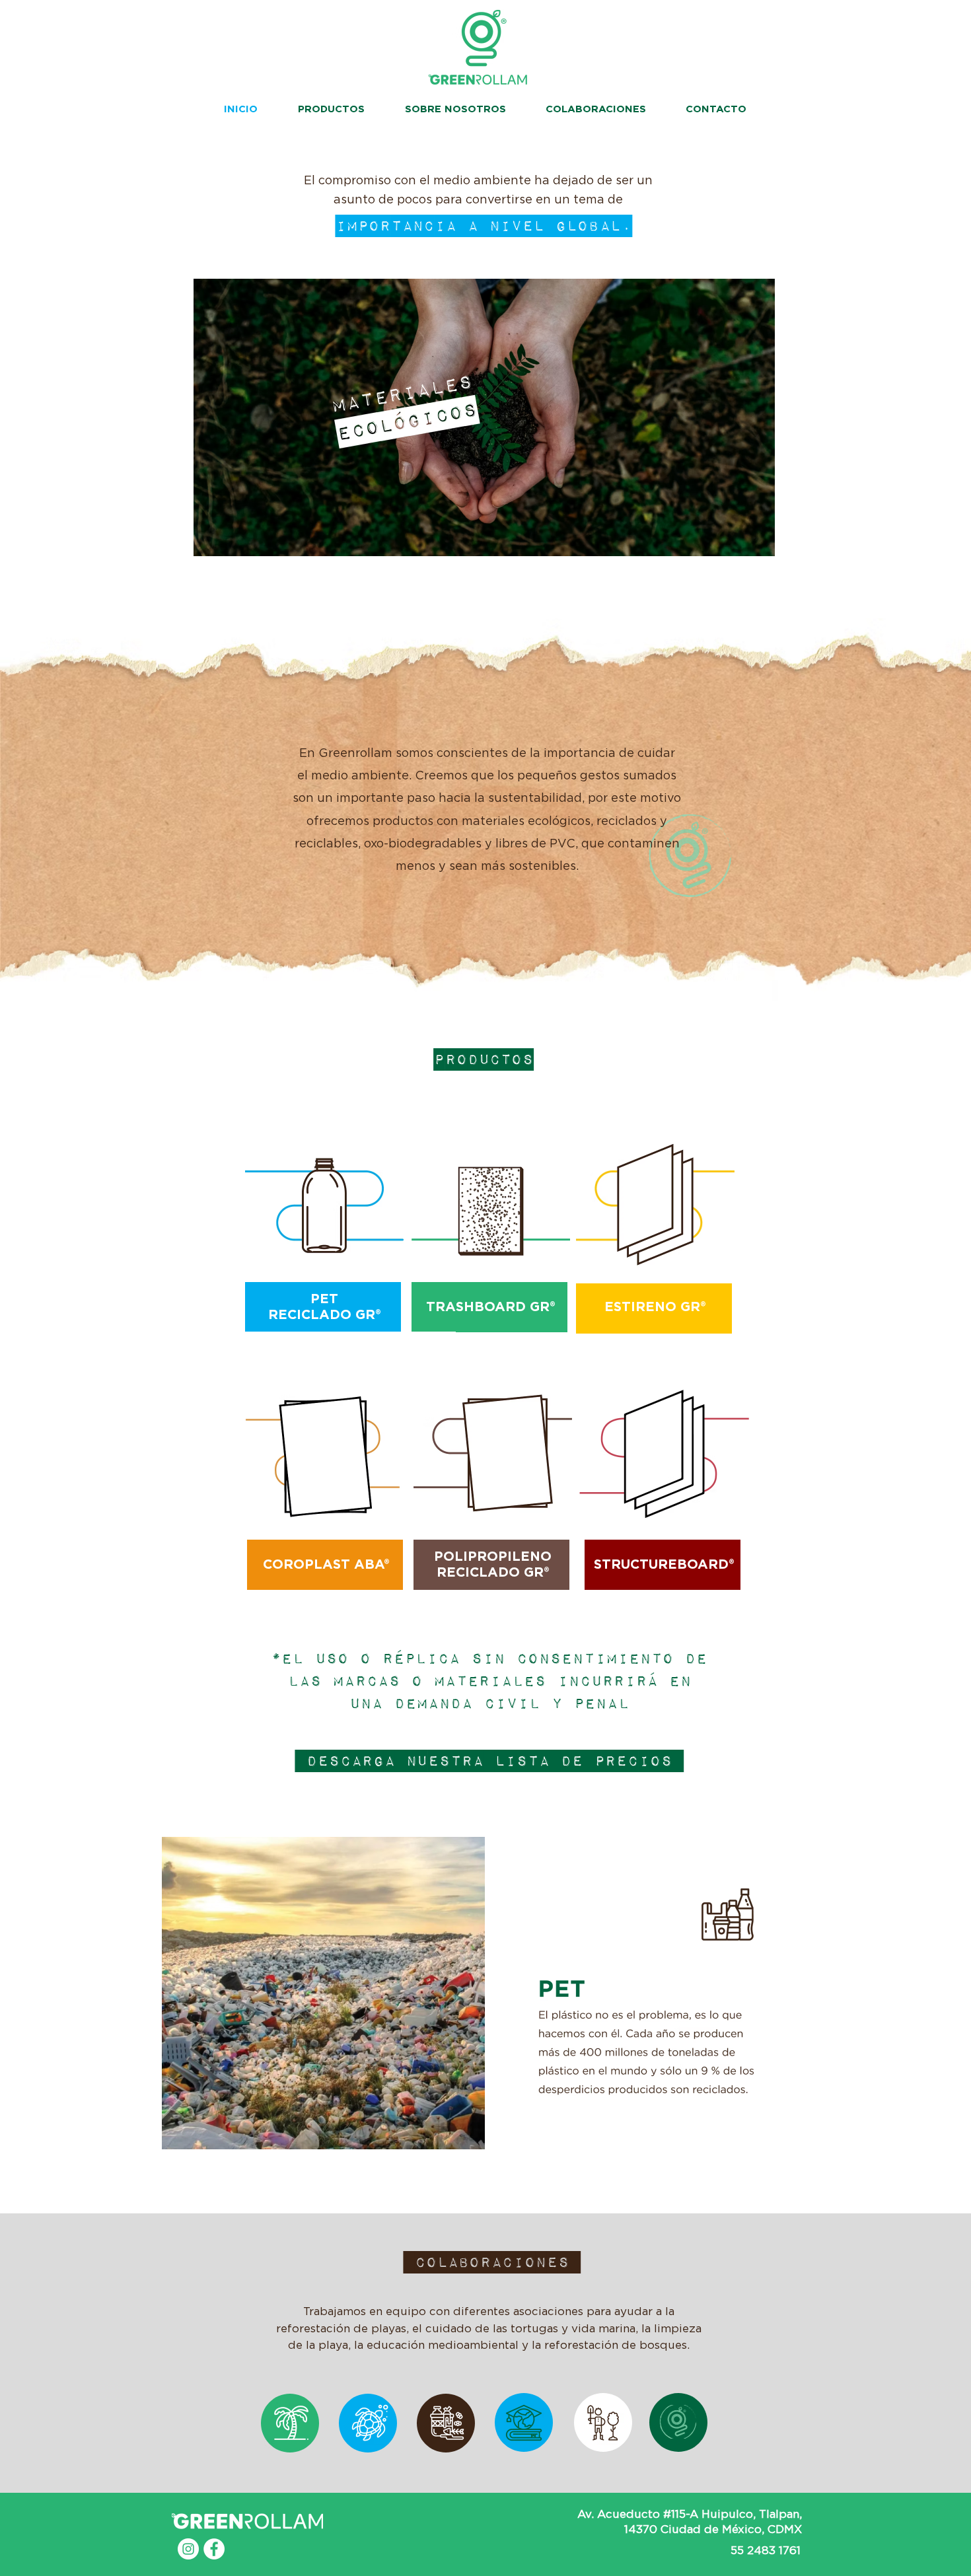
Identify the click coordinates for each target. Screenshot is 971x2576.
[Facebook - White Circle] (214, 2549)
